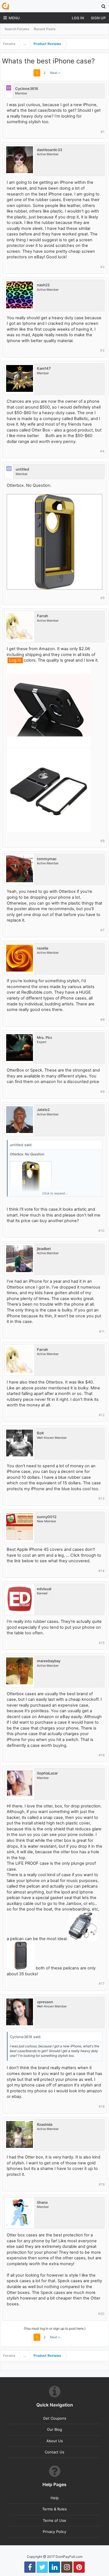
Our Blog (54, 2429)
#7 (102, 930)
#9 (102, 1092)
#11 (102, 1331)
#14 (101, 1571)
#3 (102, 350)
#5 (102, 598)
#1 (103, 132)
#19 (102, 2184)
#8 (102, 1019)
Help (55, 2498)
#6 (102, 841)
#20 (101, 2314)
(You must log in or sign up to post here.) (55, 2328)
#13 (101, 1498)
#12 (102, 1415)
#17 (102, 1984)
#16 (102, 1755)
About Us (55, 2441)
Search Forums (17, 29)
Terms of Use (54, 2520)
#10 (101, 1231)
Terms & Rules (54, 2509)
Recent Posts (45, 29)
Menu (14, 18)
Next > (55, 73)
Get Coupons (55, 2418)
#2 (102, 267)
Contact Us (54, 2452)
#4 (102, 451)
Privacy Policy (54, 2532)
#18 (102, 2106)
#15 (102, 1643)
